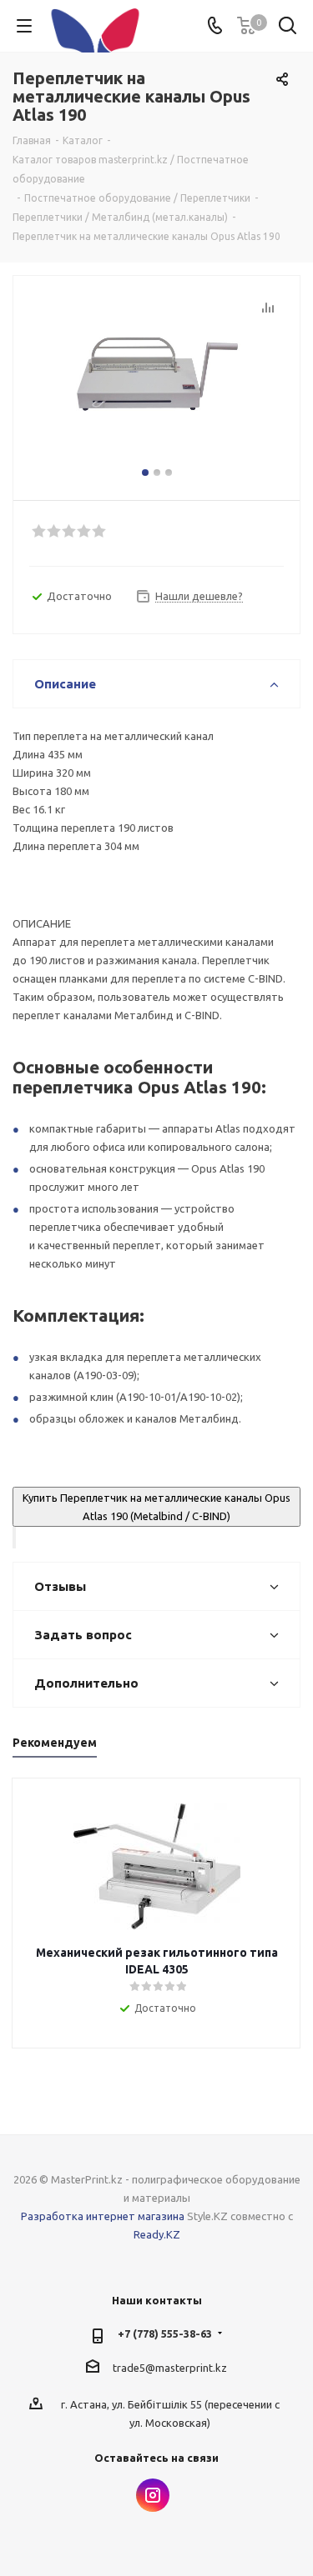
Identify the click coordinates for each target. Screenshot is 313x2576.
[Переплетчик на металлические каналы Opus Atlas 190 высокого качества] (156, 380)
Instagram (153, 2495)
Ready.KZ (157, 2234)
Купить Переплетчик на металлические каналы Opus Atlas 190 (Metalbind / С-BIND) (156, 1507)
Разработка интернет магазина (103, 2216)
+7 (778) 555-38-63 (165, 2333)
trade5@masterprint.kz (170, 2368)
